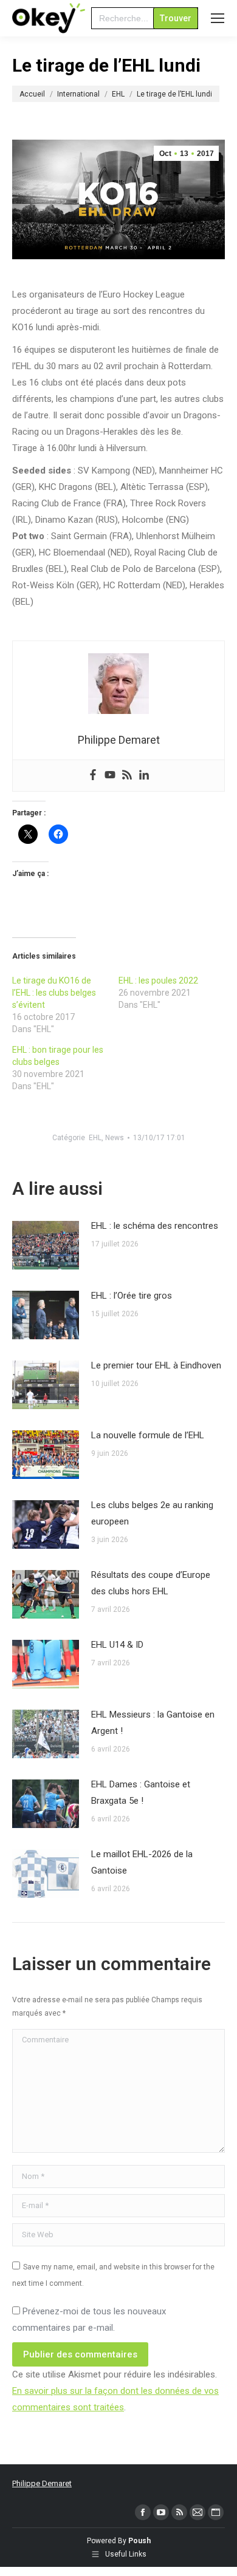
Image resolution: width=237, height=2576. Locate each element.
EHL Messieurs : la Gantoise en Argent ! (153, 1723)
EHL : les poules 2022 (158, 980)
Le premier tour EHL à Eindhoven (156, 1365)
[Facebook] (93, 776)
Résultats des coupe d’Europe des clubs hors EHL (151, 1583)
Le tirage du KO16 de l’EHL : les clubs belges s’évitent (54, 993)
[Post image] (46, 1245)
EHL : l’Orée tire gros (132, 1296)
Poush (139, 2541)
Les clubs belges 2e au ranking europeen (152, 1513)
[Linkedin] (144, 776)
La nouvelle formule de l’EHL (148, 1435)
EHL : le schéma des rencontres (155, 1226)
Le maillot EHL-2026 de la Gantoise (142, 1862)
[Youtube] (110, 776)
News (115, 1138)
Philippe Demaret (42, 2483)
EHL (95, 1138)
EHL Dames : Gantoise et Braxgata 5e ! (141, 1793)
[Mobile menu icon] (218, 18)
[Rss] (127, 776)
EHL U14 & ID (117, 1645)
